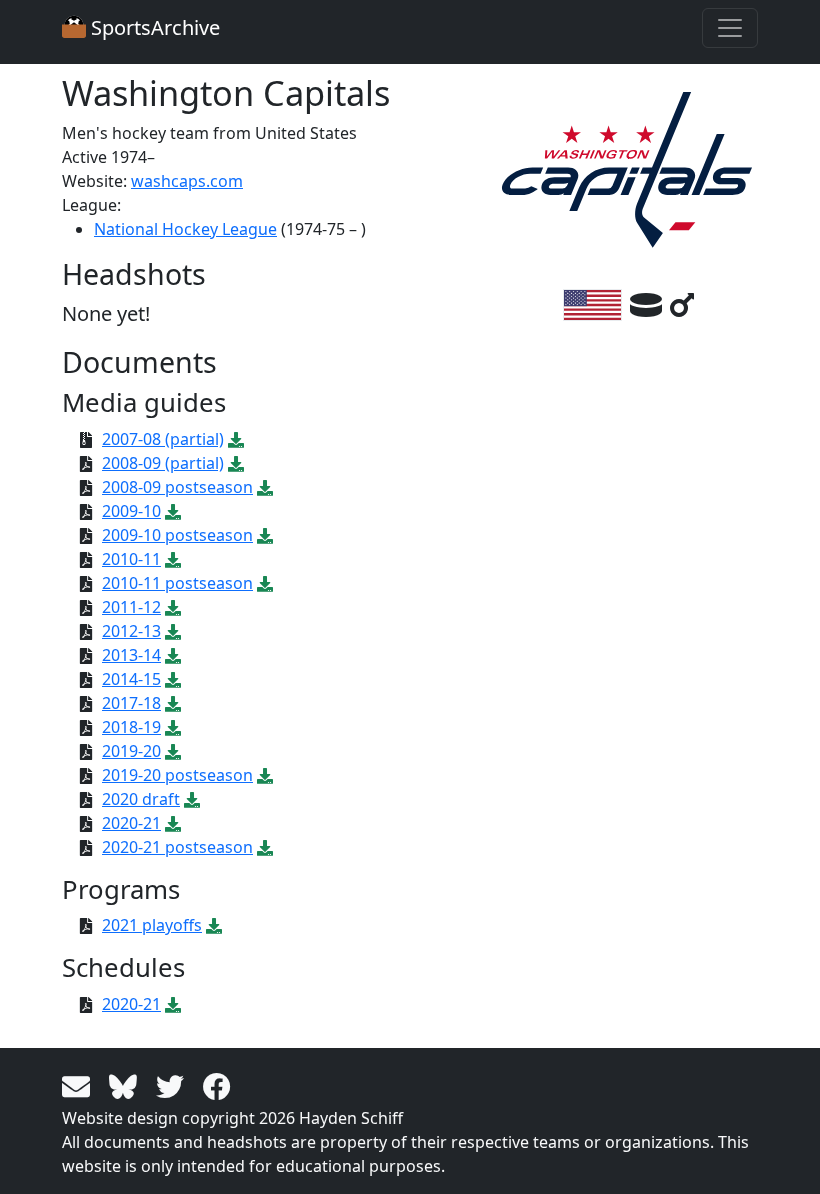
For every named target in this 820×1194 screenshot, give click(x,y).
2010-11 (131, 559)
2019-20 (131, 751)
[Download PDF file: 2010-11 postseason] (265, 583)
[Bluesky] (126, 1085)
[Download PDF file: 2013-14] (173, 655)
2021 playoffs (152, 925)
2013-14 (131, 655)
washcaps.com (187, 181)
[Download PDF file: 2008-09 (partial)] (236, 463)
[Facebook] (217, 1085)
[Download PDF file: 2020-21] (173, 823)
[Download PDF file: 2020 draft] (192, 799)
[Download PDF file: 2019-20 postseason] (265, 775)
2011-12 (131, 607)
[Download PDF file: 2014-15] (173, 679)
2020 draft (141, 799)
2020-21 (131, 823)
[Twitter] (173, 1085)
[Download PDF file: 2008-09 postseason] (265, 487)
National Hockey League (185, 229)
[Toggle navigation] (730, 28)
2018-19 (131, 727)
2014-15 (131, 679)
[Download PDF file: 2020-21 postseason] (265, 847)
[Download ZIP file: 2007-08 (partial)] (236, 439)
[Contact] (79, 1085)
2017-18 (131, 703)
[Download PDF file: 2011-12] (173, 607)
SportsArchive (153, 27)
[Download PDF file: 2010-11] (173, 559)
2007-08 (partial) (163, 439)
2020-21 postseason (177, 847)
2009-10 (131, 511)
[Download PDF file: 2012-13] (173, 631)
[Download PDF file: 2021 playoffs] (214, 925)
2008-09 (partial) (163, 463)
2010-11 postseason (177, 583)
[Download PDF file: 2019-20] (173, 751)
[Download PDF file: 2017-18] (173, 703)
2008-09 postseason (177, 487)
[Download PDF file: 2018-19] (173, 727)
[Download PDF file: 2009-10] (173, 511)
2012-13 (131, 631)
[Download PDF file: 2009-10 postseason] (265, 535)
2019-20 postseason (177, 775)
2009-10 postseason (177, 535)
